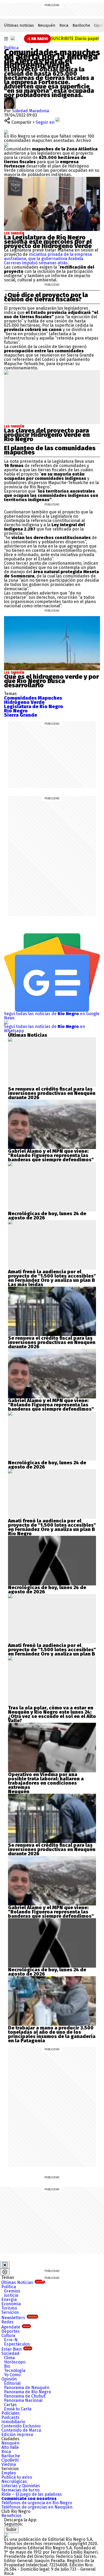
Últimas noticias (19, 25)
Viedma (9, 2464)
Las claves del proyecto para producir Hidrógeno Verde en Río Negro (47, 435)
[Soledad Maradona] (10, 99)
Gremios (12, 2291)
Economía (11, 2304)
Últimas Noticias (23, 2282)
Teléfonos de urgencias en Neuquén (37, 2507)
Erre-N (11, 2340)
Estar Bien (16, 2349)
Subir (11, 2529)
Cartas (10, 2405)
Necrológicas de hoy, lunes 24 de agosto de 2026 (47, 1216)
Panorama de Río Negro (27, 2392)
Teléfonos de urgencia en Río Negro (37, 2503)
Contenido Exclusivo (21, 2426)
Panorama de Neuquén (27, 2388)
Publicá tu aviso (17, 2477)
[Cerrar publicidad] (5, 2265)
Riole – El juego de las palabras (32, 2494)
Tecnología (15, 2370)
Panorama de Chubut (25, 2396)
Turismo (9, 2308)
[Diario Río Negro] (13, 38)
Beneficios (11, 2516)
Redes (7, 2322)
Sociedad (10, 2353)
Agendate (15, 2327)
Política (11, 48)
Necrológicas (14, 2481)
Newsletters (19, 2318)
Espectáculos (17, 2344)
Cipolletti (10, 2460)
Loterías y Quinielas (21, 2486)
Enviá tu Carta (18, 2409)
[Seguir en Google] (6, 145)
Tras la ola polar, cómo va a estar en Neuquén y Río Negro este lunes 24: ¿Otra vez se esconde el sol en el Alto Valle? (52, 1714)
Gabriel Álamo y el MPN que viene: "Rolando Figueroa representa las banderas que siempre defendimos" (51, 1155)
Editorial (12, 2383)
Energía (9, 2300)
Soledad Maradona (31, 111)
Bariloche (81, 25)
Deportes (11, 2331)
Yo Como (12, 2375)
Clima (9, 2358)
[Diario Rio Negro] (6, 2535)
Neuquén (47, 25)
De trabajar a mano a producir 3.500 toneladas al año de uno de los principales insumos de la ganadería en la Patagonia (52, 2034)
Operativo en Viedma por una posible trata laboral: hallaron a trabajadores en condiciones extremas (46, 1781)
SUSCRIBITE (75, 39)
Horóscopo (15, 2362)
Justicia (11, 2295)
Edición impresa (17, 2435)
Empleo (9, 2473)
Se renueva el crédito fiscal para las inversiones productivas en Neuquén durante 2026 (52, 1093)
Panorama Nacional (23, 2400)
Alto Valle (10, 2447)
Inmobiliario (13, 2422)
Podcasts (10, 2417)
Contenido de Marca (21, 2430)
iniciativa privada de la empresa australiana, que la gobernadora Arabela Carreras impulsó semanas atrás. (48, 259)
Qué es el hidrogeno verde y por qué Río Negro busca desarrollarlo (51, 681)
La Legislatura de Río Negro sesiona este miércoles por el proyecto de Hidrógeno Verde (48, 242)
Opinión (9, 2379)
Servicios (10, 2312)
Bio (7, 2366)
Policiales (11, 2413)
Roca (64, 25)
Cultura (8, 2336)
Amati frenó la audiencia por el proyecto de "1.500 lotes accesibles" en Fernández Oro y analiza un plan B (52, 1276)
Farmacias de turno (20, 2490)
